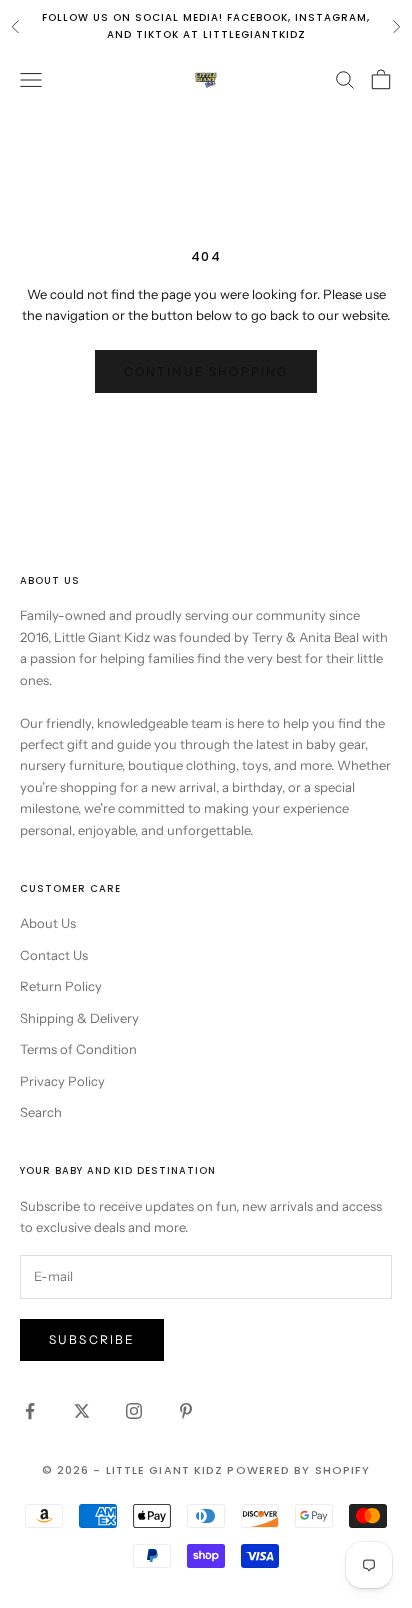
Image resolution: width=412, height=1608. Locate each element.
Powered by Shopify (298, 1470)
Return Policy (61, 986)
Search (41, 1112)
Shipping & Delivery (79, 1018)
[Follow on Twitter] (82, 1411)
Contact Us (54, 955)
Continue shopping (206, 371)
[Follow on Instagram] (134, 1411)
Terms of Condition (78, 1049)
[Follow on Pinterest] (186, 1411)
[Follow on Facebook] (30, 1411)
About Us (48, 923)
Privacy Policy (62, 1081)
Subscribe (92, 1339)
